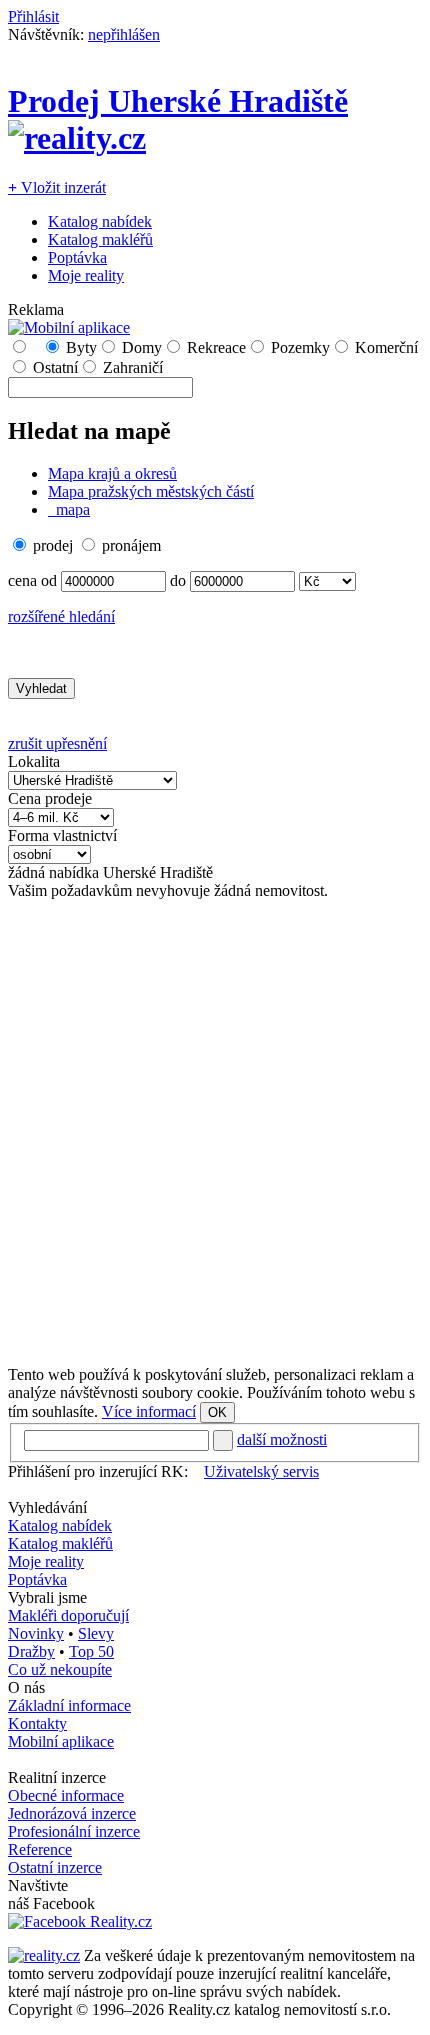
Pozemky (300, 347)
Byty (81, 347)
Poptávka (77, 257)
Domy (142, 347)
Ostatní (55, 367)
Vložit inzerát (57, 187)
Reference (40, 1849)
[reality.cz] (44, 1955)
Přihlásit (33, 16)
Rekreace (216, 347)
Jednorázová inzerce (72, 1813)
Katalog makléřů (100, 239)
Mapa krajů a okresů (112, 473)
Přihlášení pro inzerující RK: (98, 1471)
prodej (53, 545)
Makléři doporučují (68, 1615)
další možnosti (282, 1439)
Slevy (96, 1633)
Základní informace (69, 1705)
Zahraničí (133, 367)
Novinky (36, 1633)
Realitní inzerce (57, 1777)
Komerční (386, 347)
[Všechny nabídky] (35, 347)
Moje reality (86, 275)
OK (217, 1412)
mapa (71, 509)
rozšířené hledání (61, 616)
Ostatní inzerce (55, 1867)
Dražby (31, 1651)
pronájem (131, 545)
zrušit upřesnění (57, 743)
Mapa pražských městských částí (151, 491)
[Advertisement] (215, 1133)
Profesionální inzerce (74, 1831)
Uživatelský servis (261, 1471)
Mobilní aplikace (61, 1741)
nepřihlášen (124, 34)
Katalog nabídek (100, 221)
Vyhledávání (47, 1507)
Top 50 (91, 1651)
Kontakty (37, 1723)
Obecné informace (66, 1795)
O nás (26, 1687)
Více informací (149, 1411)
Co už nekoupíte (60, 1669)
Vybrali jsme (47, 1597)
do (178, 580)
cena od (32, 580)
